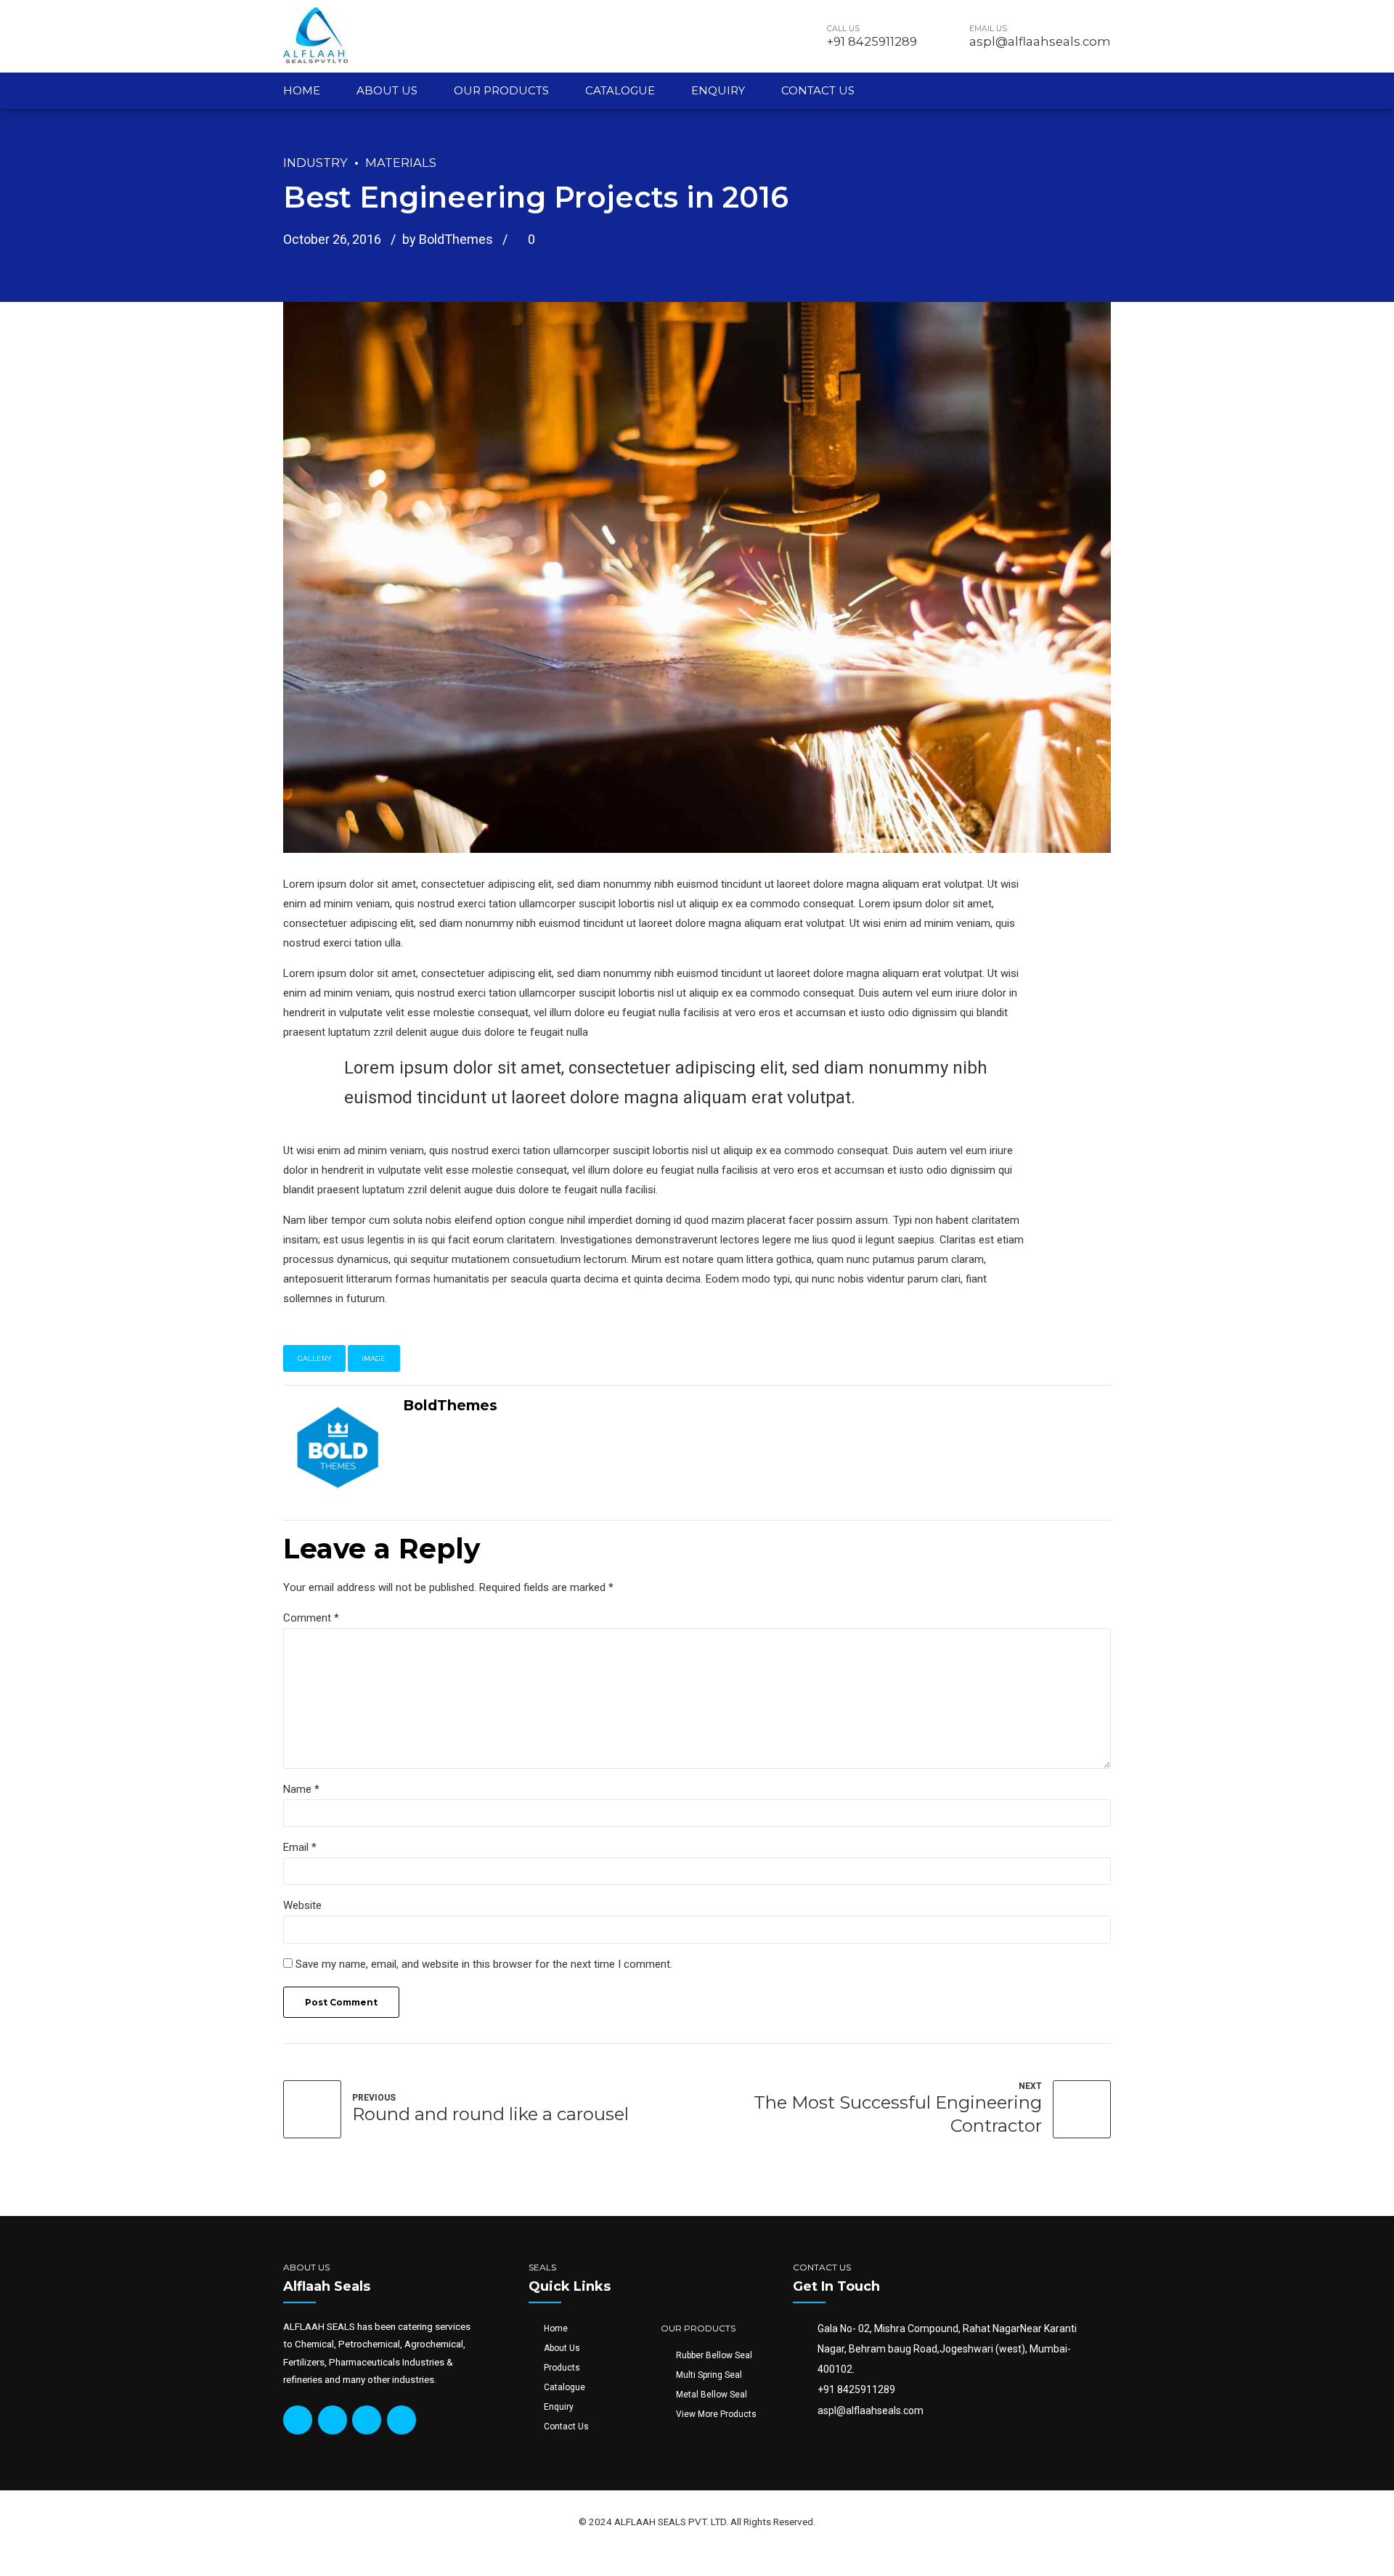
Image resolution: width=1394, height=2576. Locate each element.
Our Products (501, 90)
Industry (315, 163)
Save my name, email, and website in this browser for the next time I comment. (484, 1964)
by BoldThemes (448, 239)
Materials (401, 163)
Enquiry (718, 90)
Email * (300, 1847)
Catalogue (620, 90)
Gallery (315, 1358)
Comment (311, 1618)
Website (302, 1905)
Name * (301, 1789)
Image (374, 1358)
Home (302, 90)
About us (387, 90)
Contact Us (818, 90)
